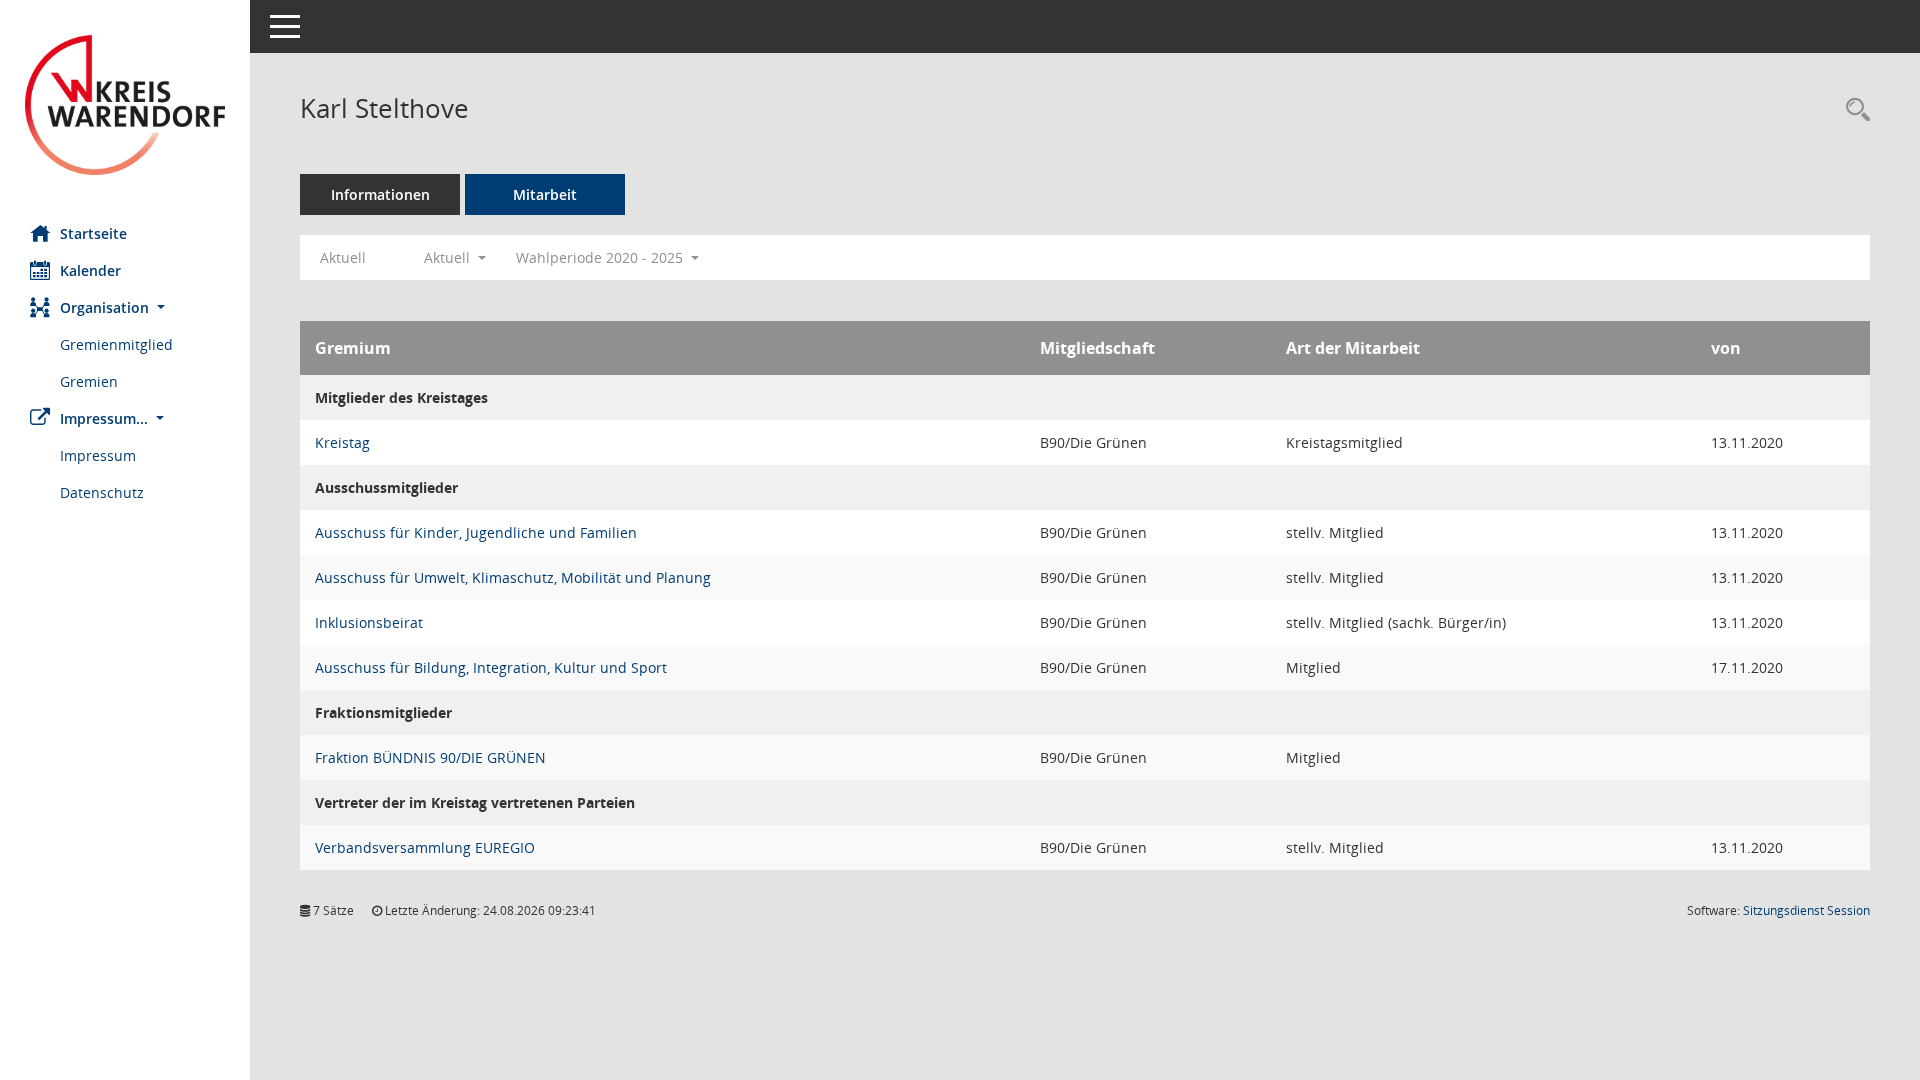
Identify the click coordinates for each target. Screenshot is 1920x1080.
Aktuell (343, 257)
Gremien (89, 381)
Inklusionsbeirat (369, 622)
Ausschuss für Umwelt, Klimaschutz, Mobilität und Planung (513, 577)
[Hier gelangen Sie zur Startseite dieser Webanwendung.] (125, 105)
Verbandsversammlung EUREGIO (425, 847)
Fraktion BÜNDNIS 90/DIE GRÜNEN (430, 757)
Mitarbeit (545, 194)
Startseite (93, 233)
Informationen (380, 194)
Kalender (90, 270)
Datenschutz (102, 492)
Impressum (98, 455)
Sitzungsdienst (1806, 910)
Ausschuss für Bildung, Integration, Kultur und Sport (491, 667)
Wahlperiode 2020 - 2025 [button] (601, 257)
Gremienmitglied (116, 344)
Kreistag (342, 442)
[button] (125, 307)
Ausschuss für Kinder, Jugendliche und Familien (476, 532)
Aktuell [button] (449, 257)
